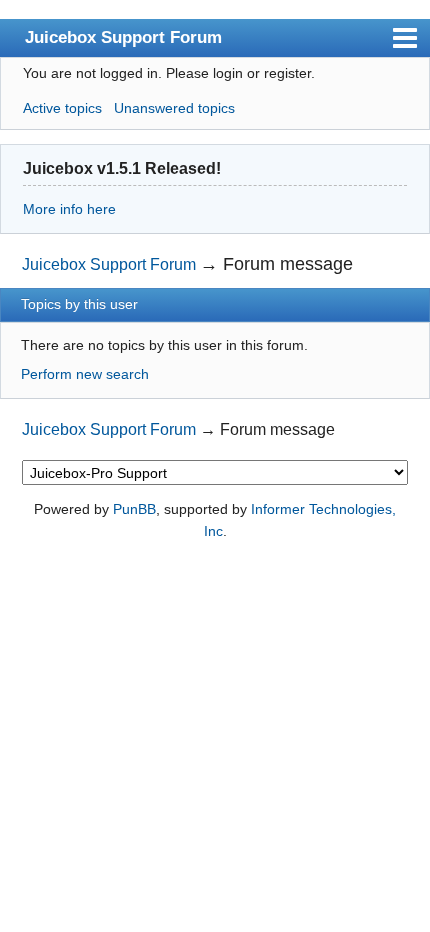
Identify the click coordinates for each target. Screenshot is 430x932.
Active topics (62, 108)
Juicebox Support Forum (123, 37)
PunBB (134, 509)
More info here (69, 209)
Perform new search (85, 374)
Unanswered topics (174, 108)
